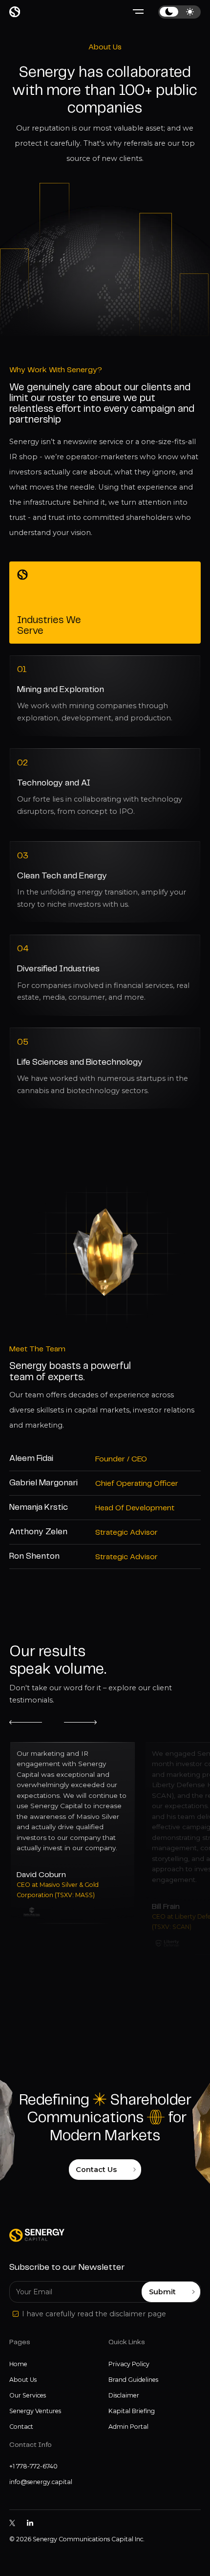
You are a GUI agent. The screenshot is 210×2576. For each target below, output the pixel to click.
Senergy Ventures (35, 2411)
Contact (21, 2427)
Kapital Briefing (132, 2411)
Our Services (28, 2395)
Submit (162, 2292)
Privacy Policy (129, 2364)
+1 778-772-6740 (33, 2466)
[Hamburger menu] (138, 12)
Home (18, 2364)
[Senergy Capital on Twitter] (12, 2523)
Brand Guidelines (133, 2380)
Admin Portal (128, 2427)
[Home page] (15, 12)
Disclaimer (124, 2395)
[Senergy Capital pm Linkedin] (30, 2523)
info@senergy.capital (41, 2482)
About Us (23, 2380)
